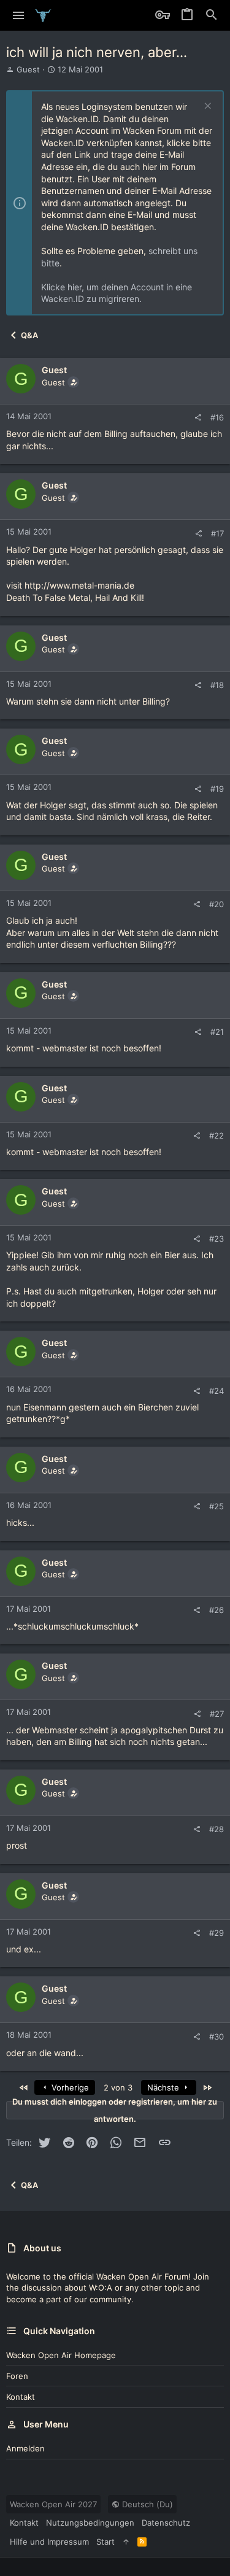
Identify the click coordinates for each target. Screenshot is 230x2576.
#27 (217, 1714)
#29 (217, 1933)
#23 (217, 1239)
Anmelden (25, 2448)
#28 (217, 1829)
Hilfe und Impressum (49, 2542)
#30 (217, 2036)
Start (105, 2542)
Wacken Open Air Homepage (61, 2355)
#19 (217, 789)
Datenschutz (166, 2523)
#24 (217, 1391)
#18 (217, 685)
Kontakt (21, 2397)
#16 (217, 417)
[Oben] (126, 2542)
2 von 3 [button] (118, 2087)
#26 (217, 1610)
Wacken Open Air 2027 (53, 2504)
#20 (217, 904)
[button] (19, 15)
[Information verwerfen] (206, 107)
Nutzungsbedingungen (90, 2523)
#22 (217, 1135)
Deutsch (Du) (146, 2504)
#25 (217, 1506)
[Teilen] (198, 418)
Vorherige (69, 2087)
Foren (17, 2376)
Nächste (164, 2087)
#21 (217, 1032)
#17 (217, 533)
